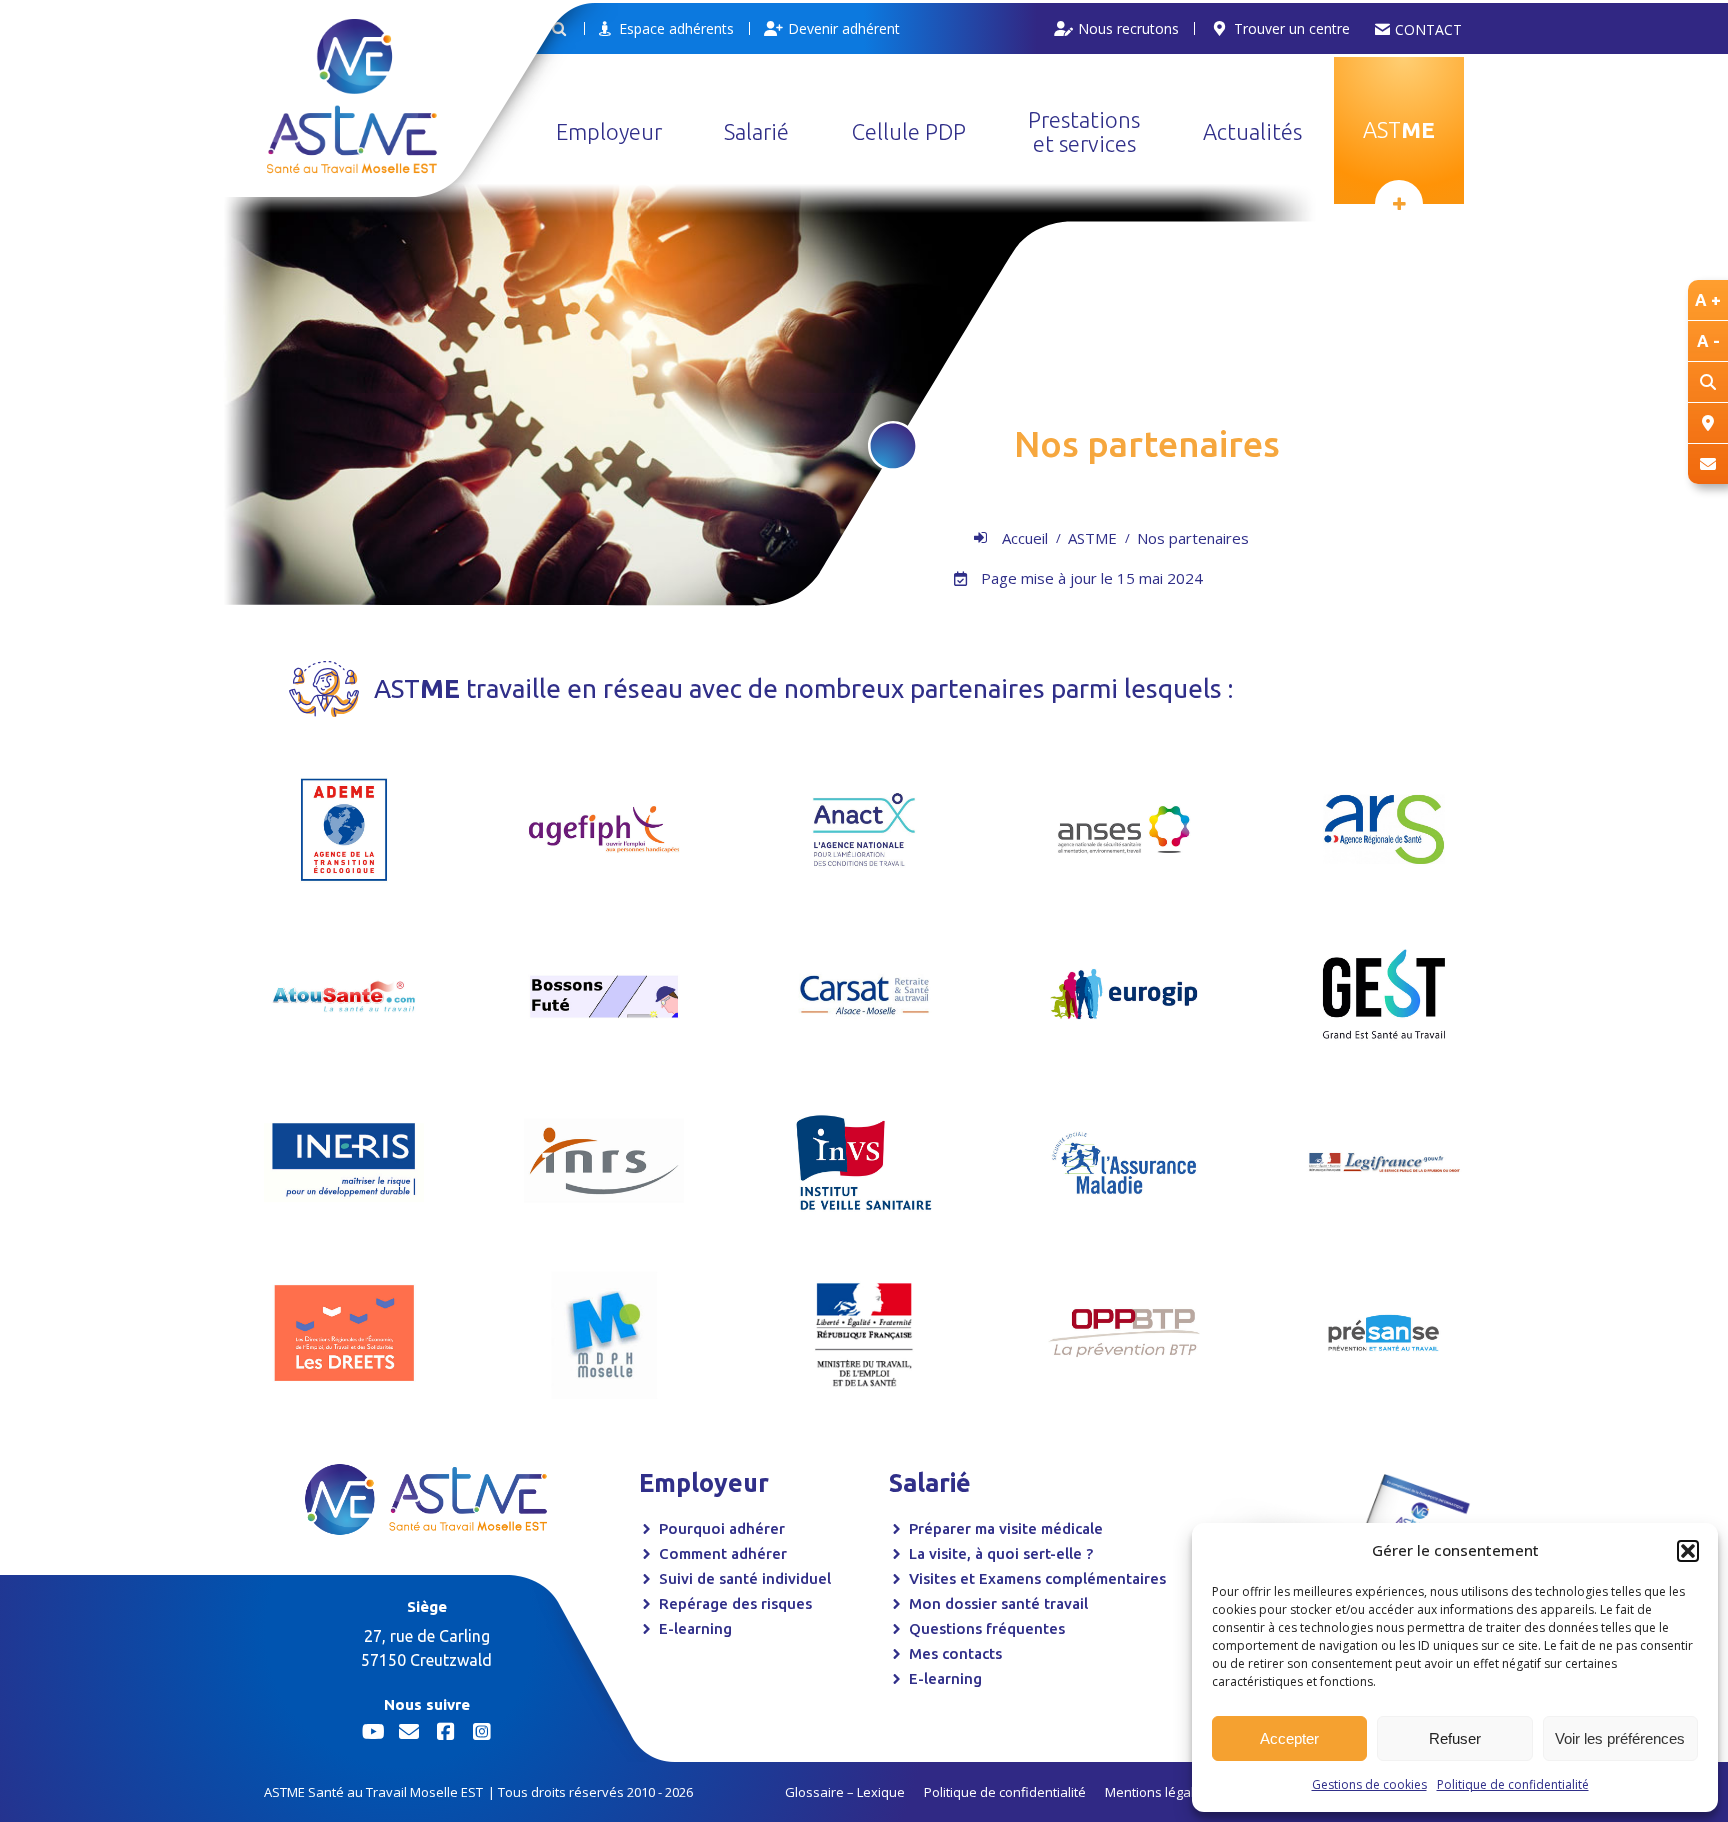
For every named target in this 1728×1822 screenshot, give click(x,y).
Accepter (1289, 1738)
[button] (1688, 1551)
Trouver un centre (1292, 28)
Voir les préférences (1620, 1738)
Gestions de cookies (1369, 1784)
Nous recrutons (1128, 28)
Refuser (1455, 1738)
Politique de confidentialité (1513, 1784)
